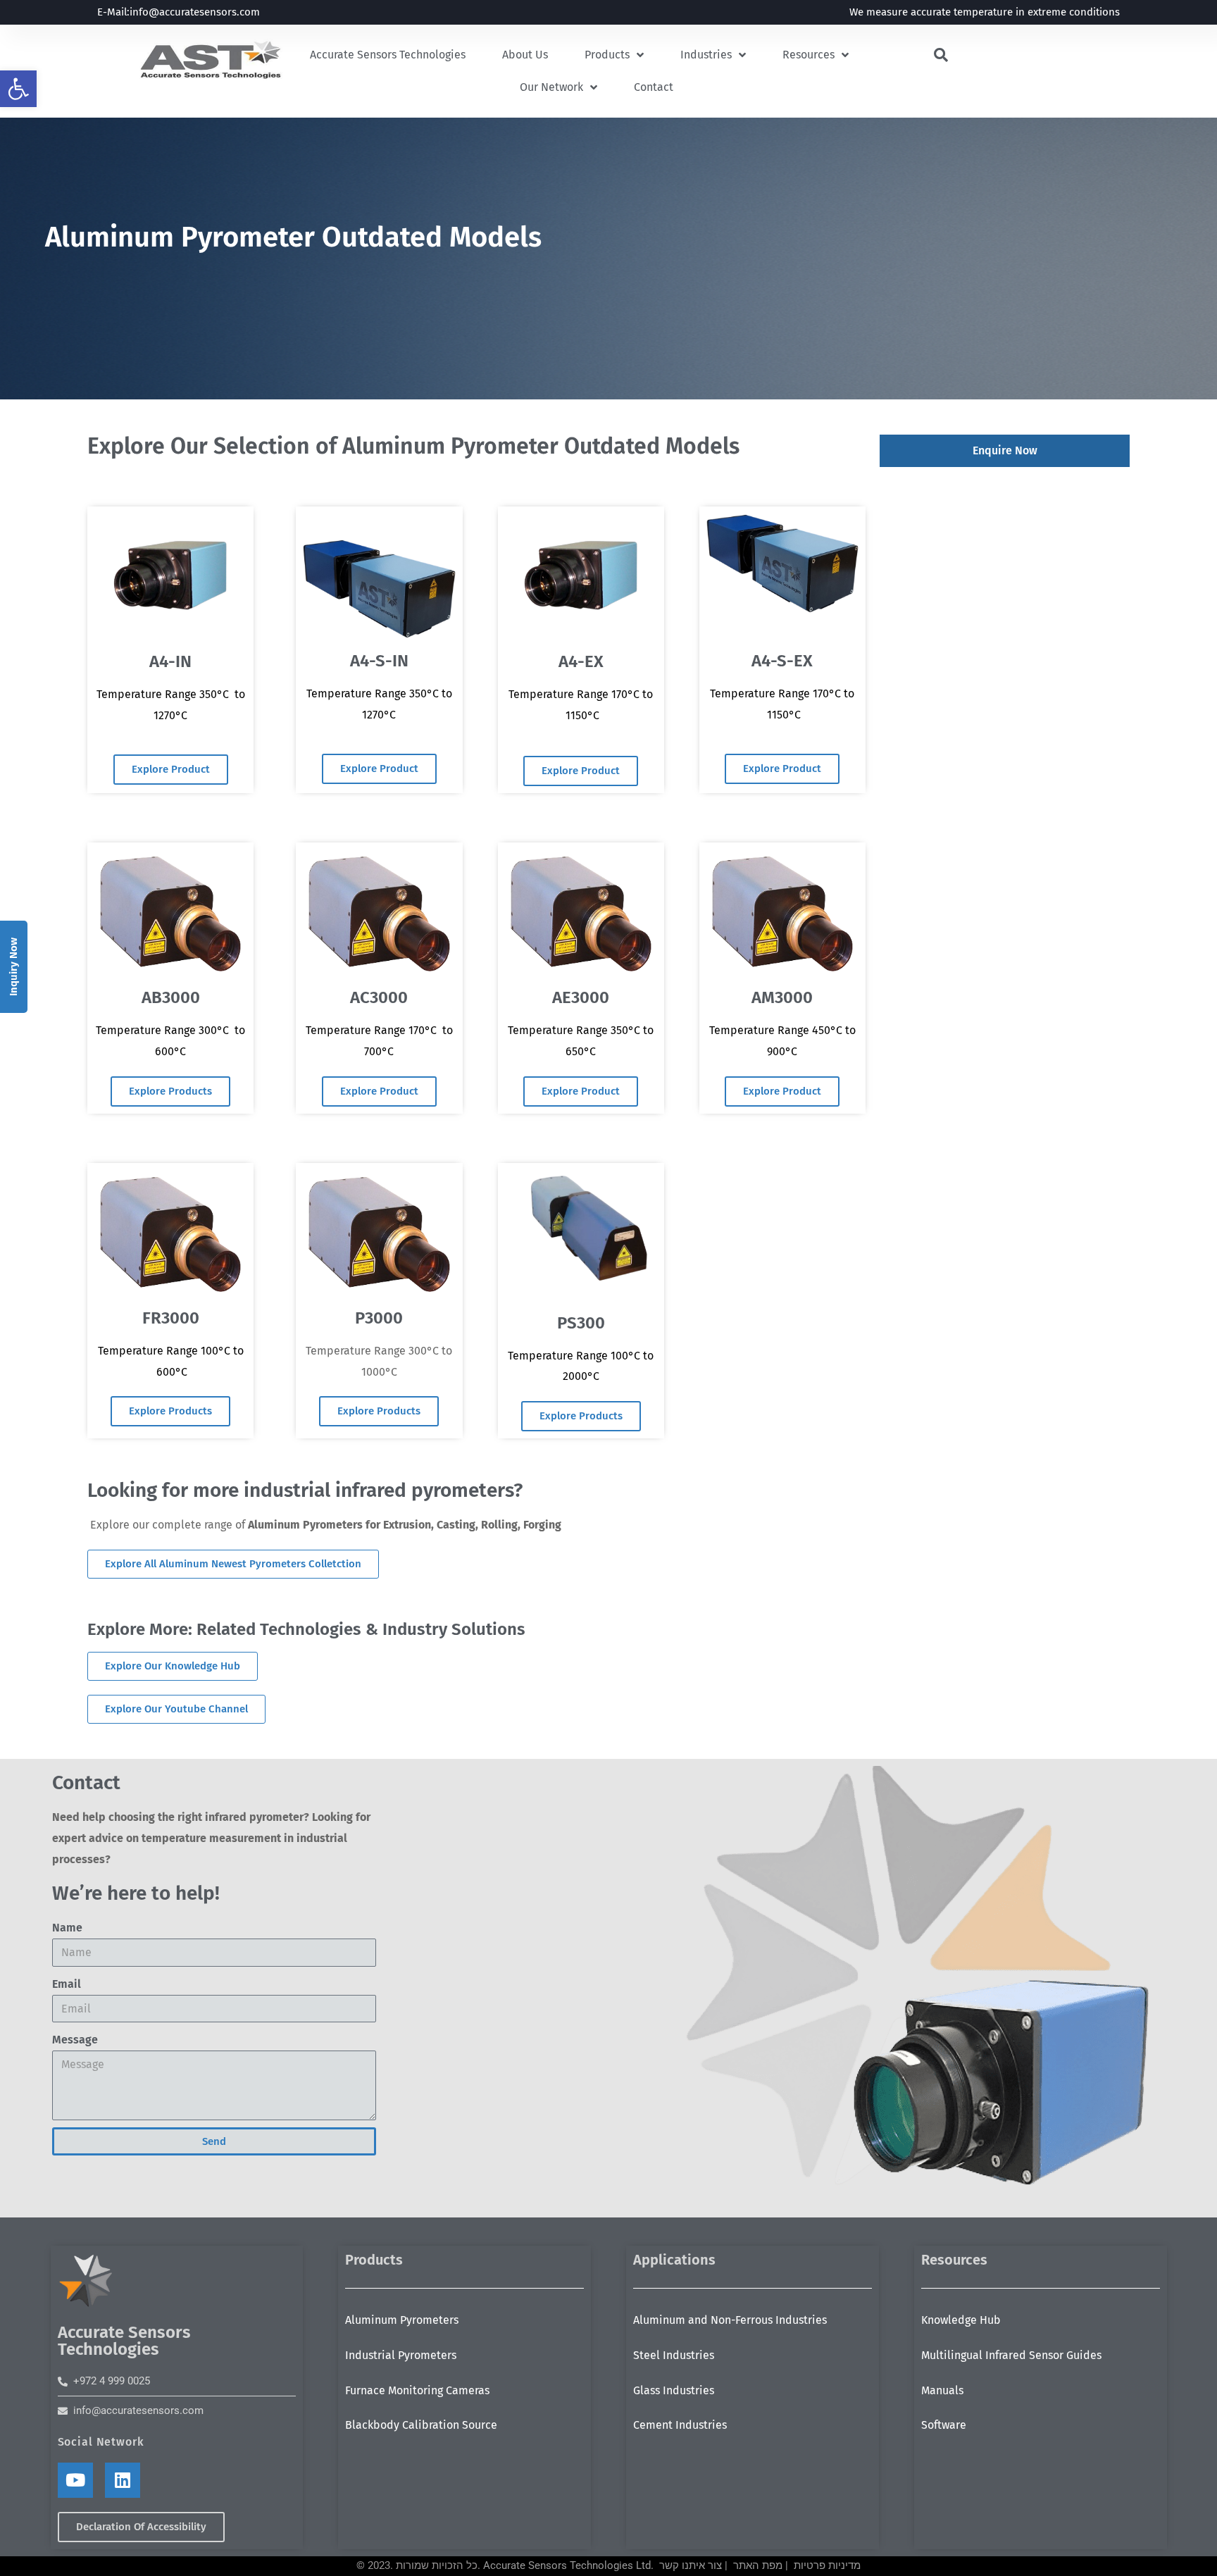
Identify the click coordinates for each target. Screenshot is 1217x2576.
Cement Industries (680, 2425)
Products (607, 55)
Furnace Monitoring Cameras (417, 2390)
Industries (706, 55)
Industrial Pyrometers (401, 2355)
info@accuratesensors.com (195, 12)
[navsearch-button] (941, 56)
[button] (18, 89)
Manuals (942, 2390)
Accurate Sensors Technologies (388, 55)
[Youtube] (75, 2480)
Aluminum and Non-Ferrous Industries (730, 2320)
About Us (525, 55)
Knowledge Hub (961, 2320)
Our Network (551, 87)
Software (944, 2425)
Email (67, 1984)
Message (75, 2040)
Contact (654, 87)
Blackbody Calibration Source (421, 2425)
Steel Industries (674, 2355)
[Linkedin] (123, 2480)
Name (67, 1928)
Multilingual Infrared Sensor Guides (1011, 2355)
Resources (809, 55)
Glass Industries (674, 2390)
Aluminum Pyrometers (402, 2320)
